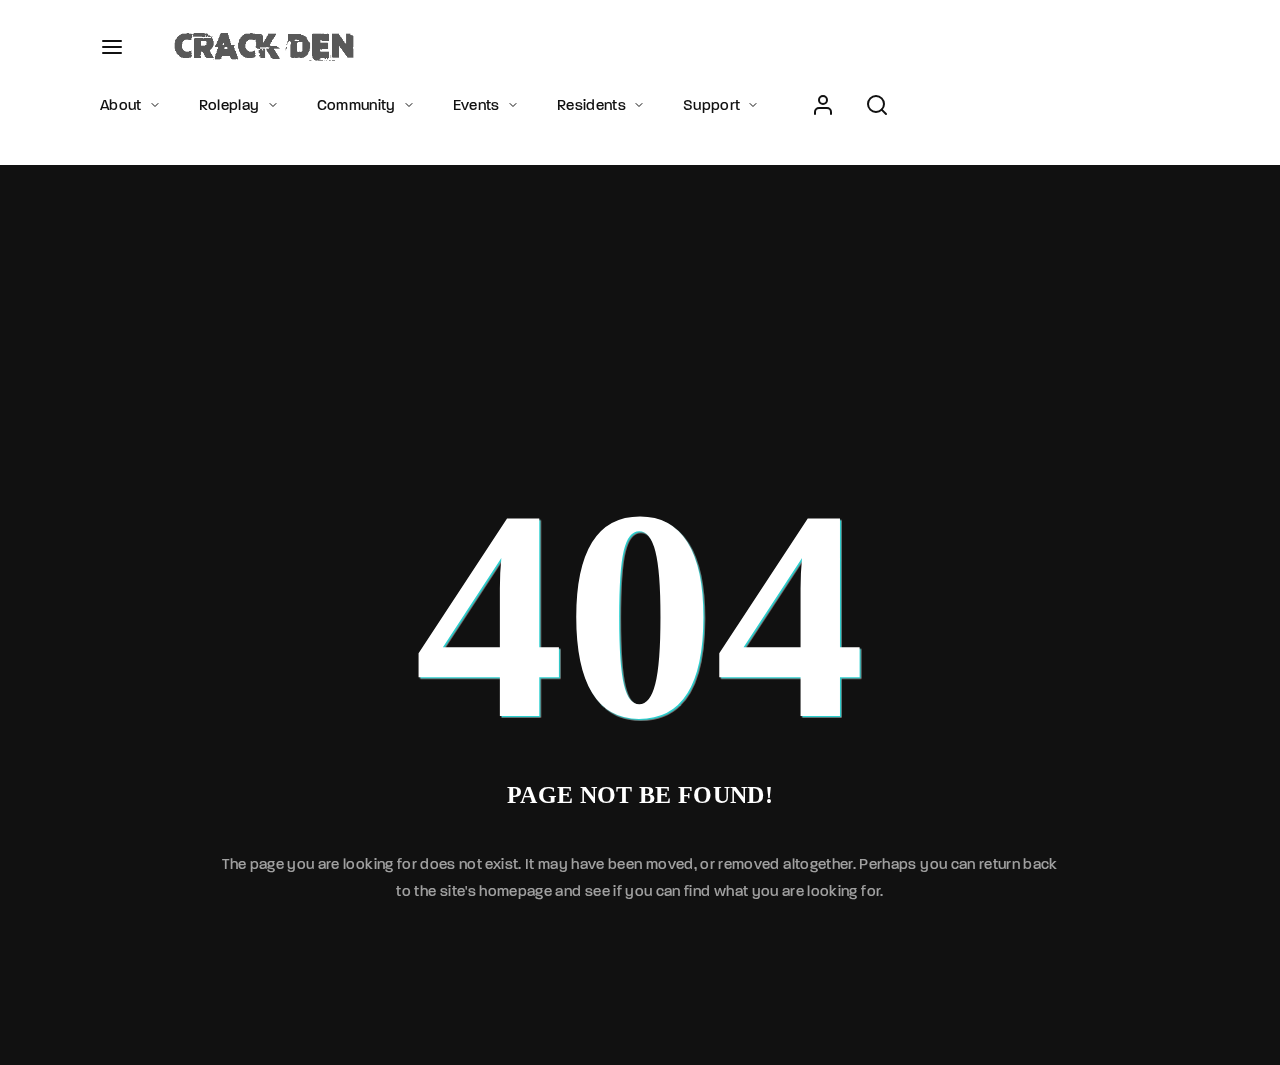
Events (476, 105)
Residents (591, 105)
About (121, 105)
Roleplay (229, 105)
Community (356, 105)
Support (711, 105)
